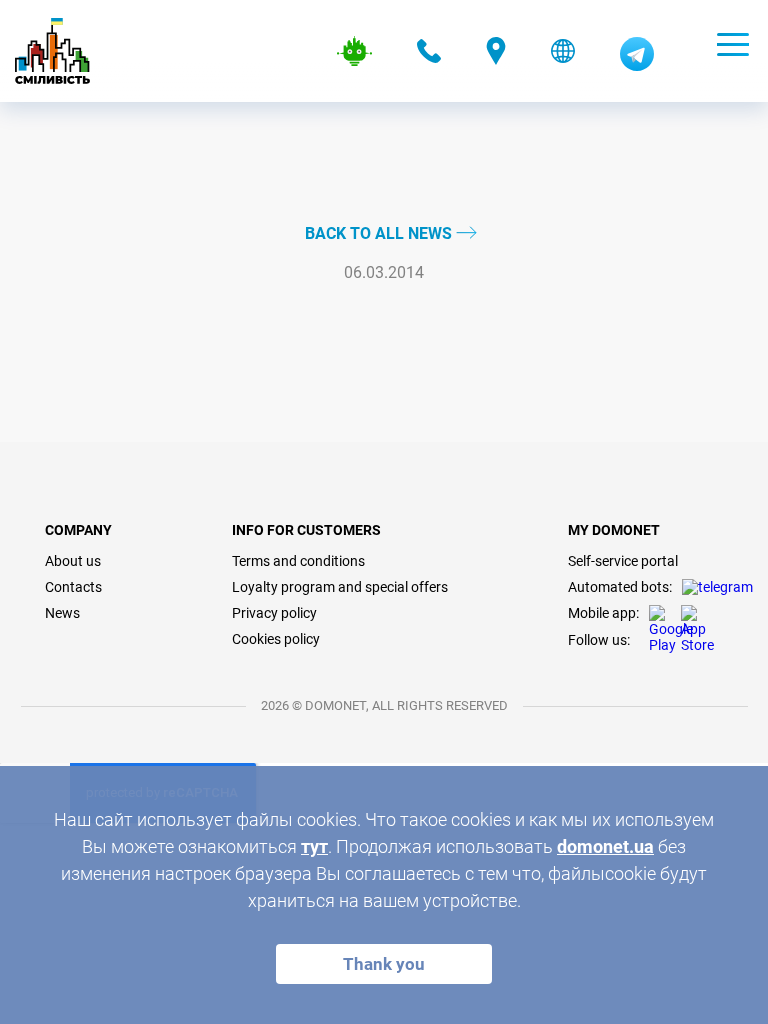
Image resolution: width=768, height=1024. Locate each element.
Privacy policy (274, 613)
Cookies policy (276, 639)
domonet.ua (605, 846)
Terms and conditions (298, 561)
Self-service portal (623, 561)
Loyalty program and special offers (340, 587)
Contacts (73, 587)
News (62, 613)
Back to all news (380, 233)
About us (73, 561)
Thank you (384, 964)
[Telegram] (637, 66)
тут (314, 846)
